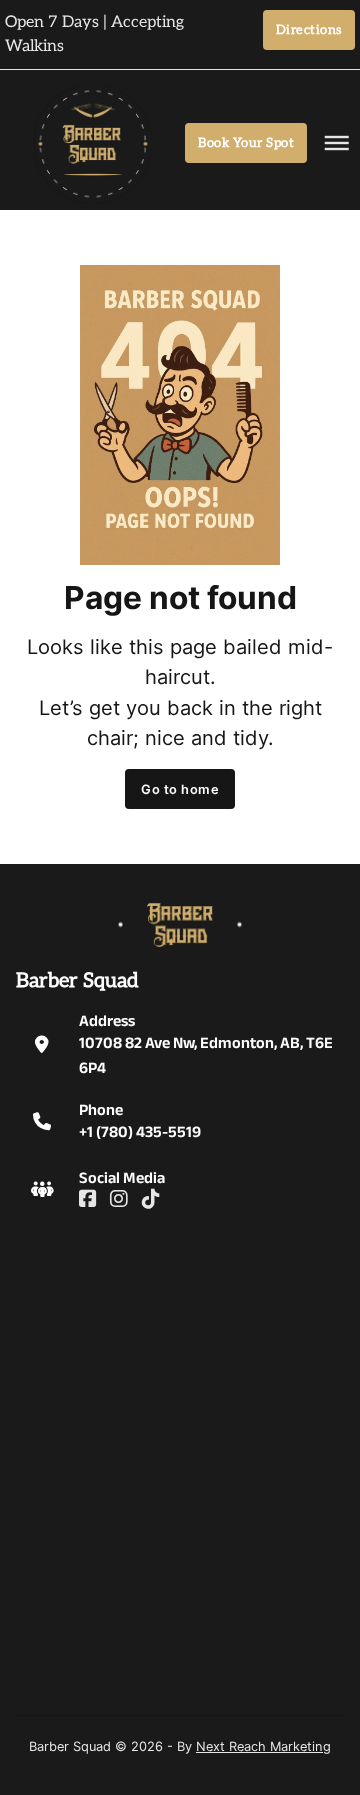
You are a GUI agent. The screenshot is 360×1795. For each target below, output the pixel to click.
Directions (309, 30)
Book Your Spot (246, 143)
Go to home (180, 789)
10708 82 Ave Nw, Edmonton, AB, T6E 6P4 (206, 1054)
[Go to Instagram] (119, 1201)
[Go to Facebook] (88, 1201)
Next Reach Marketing (263, 1746)
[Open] (325, 143)
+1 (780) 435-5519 (140, 1131)
